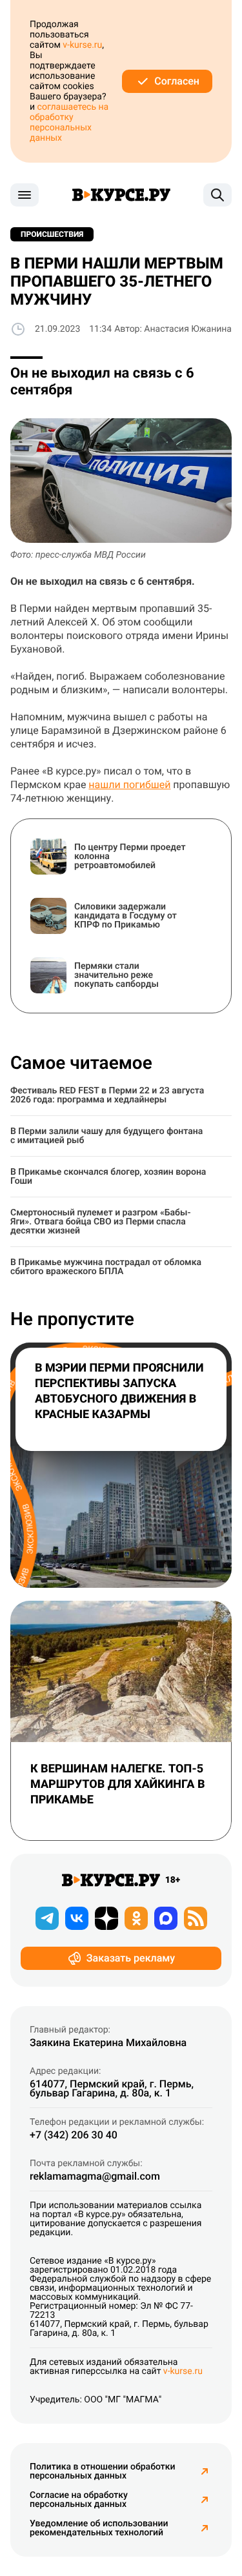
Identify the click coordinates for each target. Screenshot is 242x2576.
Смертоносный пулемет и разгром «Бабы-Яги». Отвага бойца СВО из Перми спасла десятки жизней (101, 1222)
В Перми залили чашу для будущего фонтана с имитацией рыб (106, 1136)
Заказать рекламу (131, 1958)
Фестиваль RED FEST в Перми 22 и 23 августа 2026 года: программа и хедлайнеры (107, 1095)
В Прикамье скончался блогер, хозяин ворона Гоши (108, 1177)
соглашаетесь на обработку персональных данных (69, 123)
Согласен (177, 81)
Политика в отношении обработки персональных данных (103, 2471)
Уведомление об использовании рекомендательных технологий (99, 2528)
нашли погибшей (129, 785)
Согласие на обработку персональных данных (79, 2500)
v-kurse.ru (82, 45)
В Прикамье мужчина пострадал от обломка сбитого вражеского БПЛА (106, 1267)
